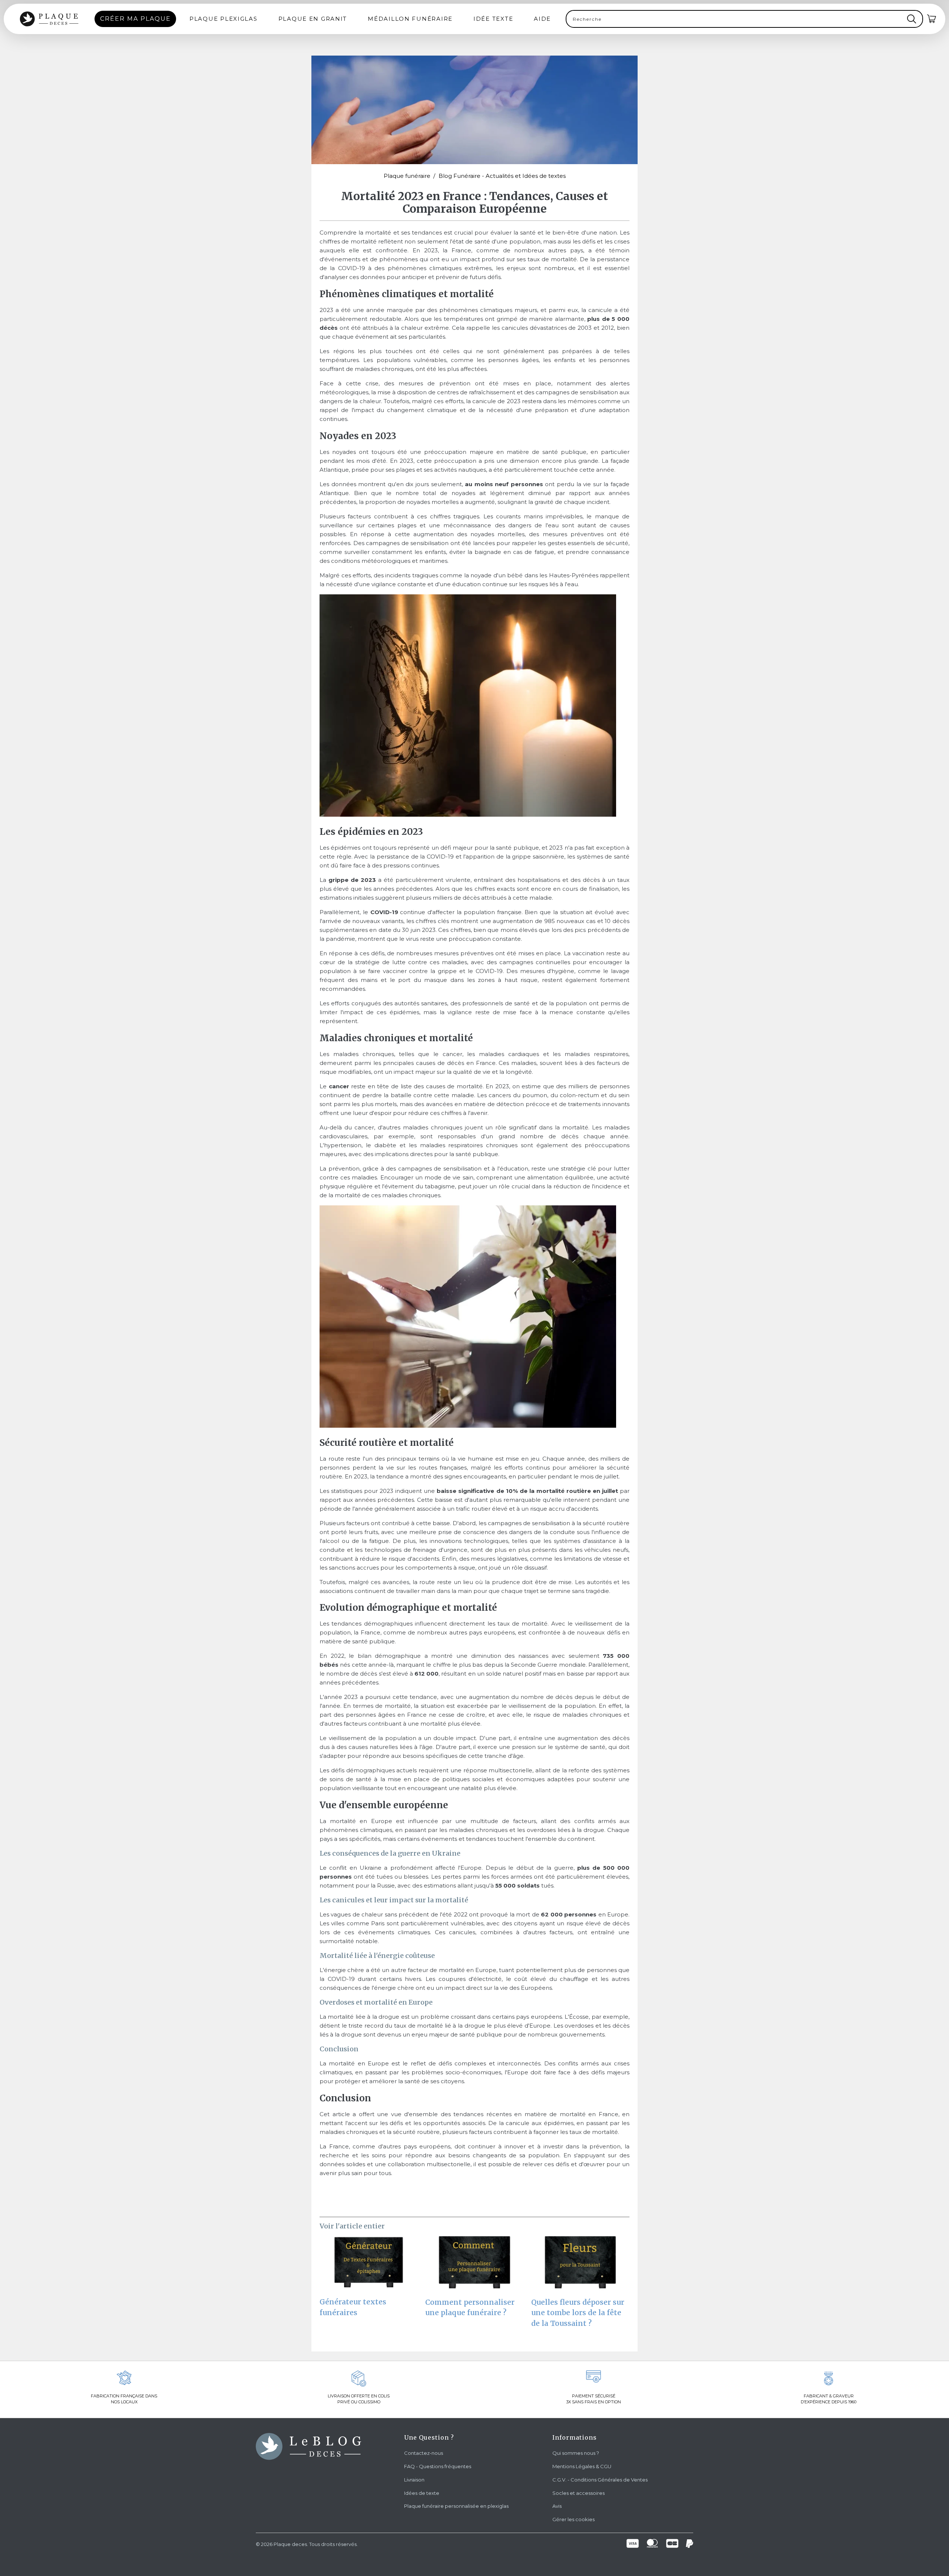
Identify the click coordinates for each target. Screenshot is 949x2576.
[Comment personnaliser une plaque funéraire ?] (474, 2266)
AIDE (542, 19)
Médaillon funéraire (410, 19)
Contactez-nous (424, 2453)
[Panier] (932, 19)
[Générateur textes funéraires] (369, 2265)
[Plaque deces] (49, 19)
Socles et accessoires (578, 2493)
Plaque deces (290, 2544)
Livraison (414, 2480)
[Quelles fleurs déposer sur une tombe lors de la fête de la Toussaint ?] (580, 2266)
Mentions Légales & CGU (582, 2466)
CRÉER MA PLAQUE (135, 19)
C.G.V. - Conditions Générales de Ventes (600, 2480)
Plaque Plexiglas (224, 19)
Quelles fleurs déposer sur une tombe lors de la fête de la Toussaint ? (578, 2313)
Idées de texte (422, 2493)
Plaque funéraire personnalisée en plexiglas (456, 2506)
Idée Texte (493, 19)
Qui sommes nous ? (576, 2453)
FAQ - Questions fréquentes (438, 2466)
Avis (557, 2506)
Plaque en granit (313, 19)
